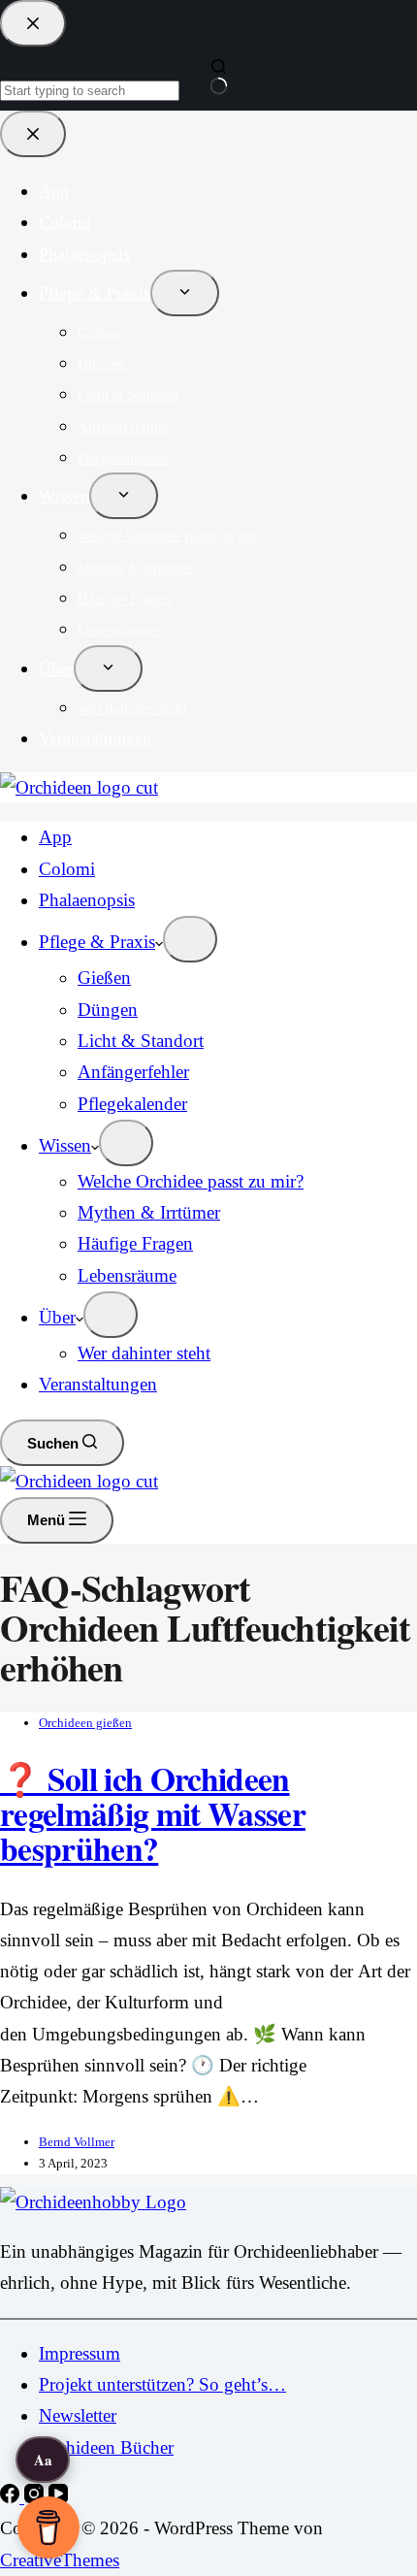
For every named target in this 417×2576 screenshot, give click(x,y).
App (55, 837)
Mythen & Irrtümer (149, 1212)
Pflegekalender (132, 1104)
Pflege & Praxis (97, 942)
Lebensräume (127, 1275)
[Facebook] (12, 2497)
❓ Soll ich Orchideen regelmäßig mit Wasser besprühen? (153, 1813)
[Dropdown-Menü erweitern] (190, 939)
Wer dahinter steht (144, 1353)
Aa (43, 2460)
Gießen (104, 978)
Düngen (108, 1010)
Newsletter (78, 2415)
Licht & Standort (141, 1041)
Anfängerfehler (133, 1072)
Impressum (80, 2353)
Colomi (67, 869)
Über (57, 1317)
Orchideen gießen (85, 1723)
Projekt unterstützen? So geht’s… (162, 2384)
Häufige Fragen (135, 1243)
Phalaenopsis (87, 900)
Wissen (65, 1145)
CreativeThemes (60, 2560)
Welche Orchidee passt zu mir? (191, 1181)
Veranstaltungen (98, 1384)
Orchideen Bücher (106, 2447)
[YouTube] (58, 2497)
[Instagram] (36, 2497)
